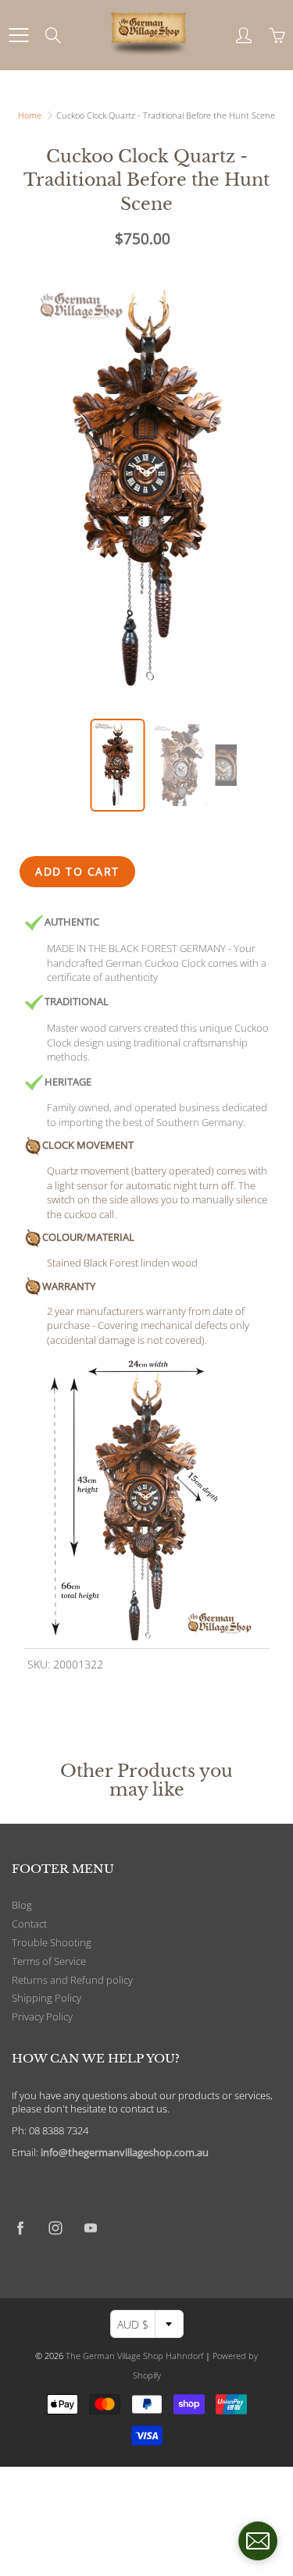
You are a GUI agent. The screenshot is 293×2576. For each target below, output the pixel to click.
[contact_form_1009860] (258, 2541)
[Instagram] (55, 2228)
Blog (22, 1905)
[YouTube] (90, 2228)
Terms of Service (49, 1961)
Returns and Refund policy (72, 1980)
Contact (29, 1924)
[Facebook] (20, 2228)
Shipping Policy (46, 1998)
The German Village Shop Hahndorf (134, 2356)
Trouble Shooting (52, 1943)
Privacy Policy (42, 2017)
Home (30, 115)
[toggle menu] (18, 35)
